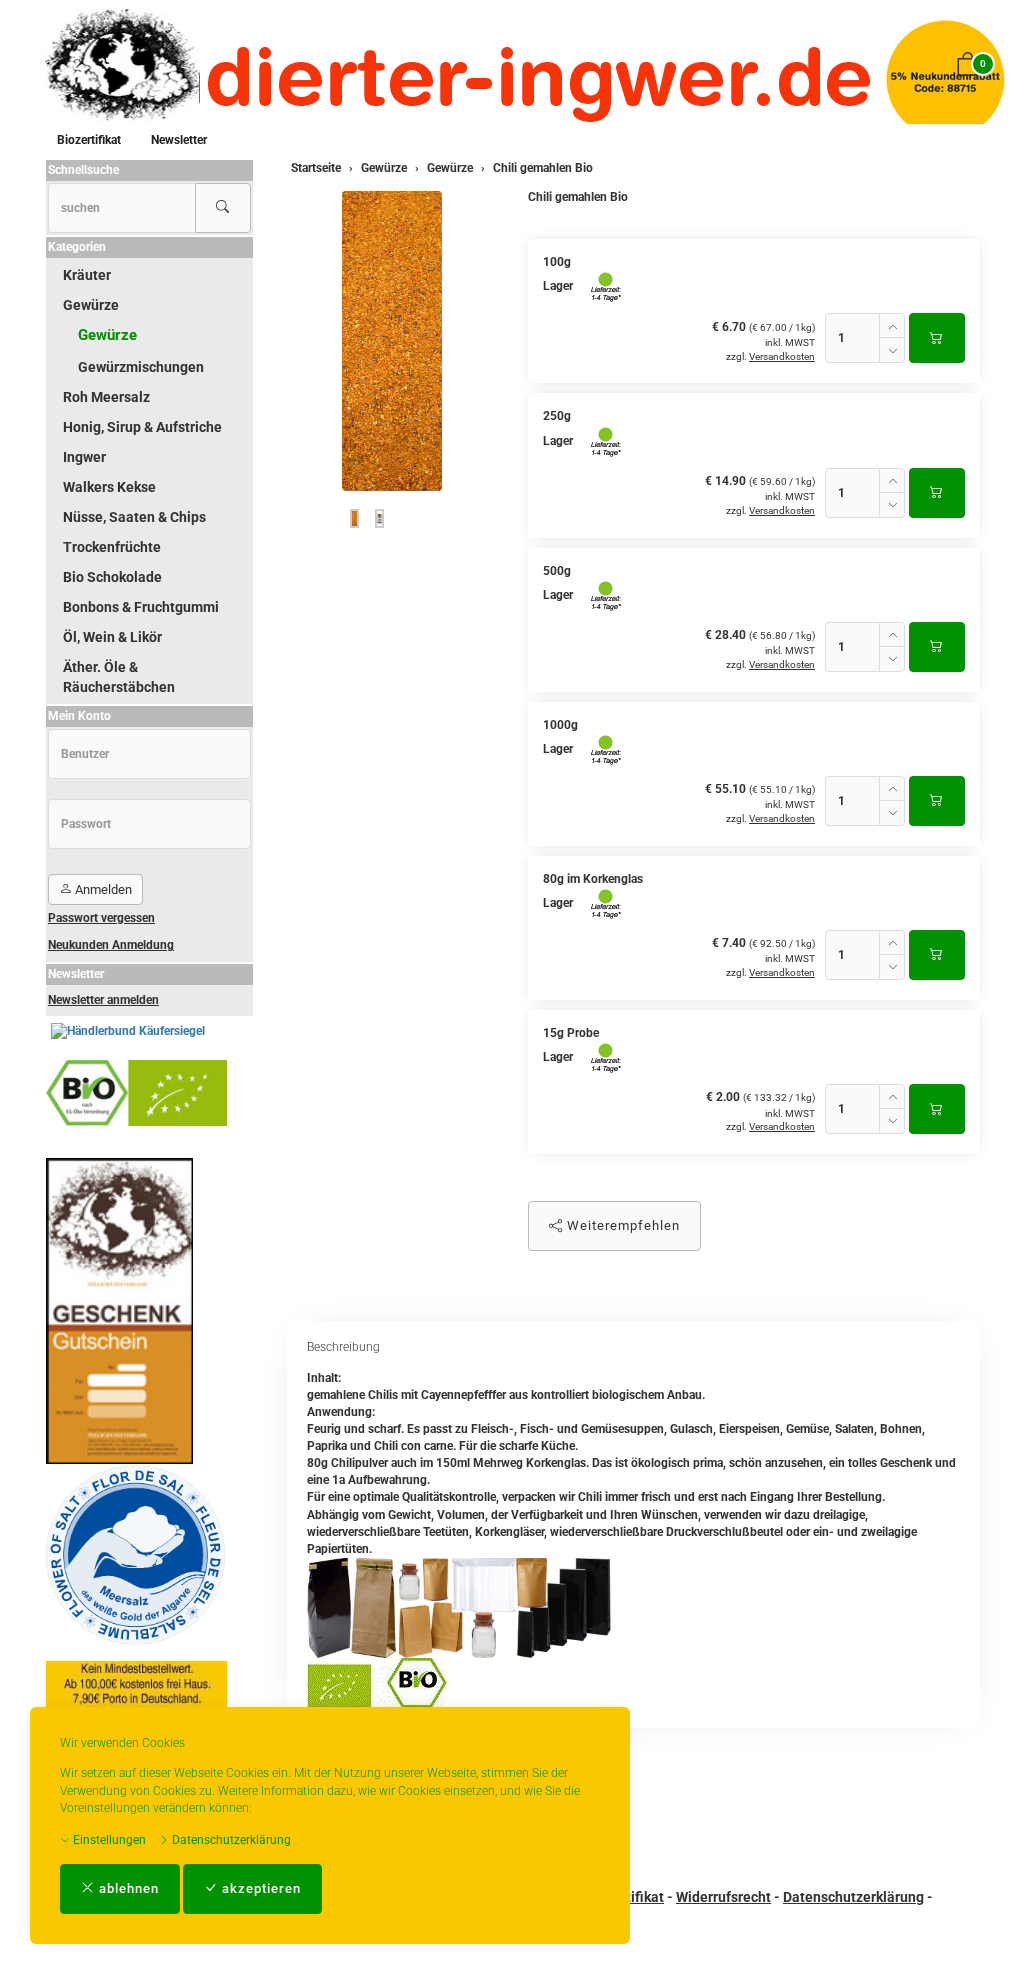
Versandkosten (782, 356)
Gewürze (91, 305)
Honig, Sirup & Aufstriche (142, 427)
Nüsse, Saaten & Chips (134, 517)
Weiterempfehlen (621, 1225)
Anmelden (102, 889)
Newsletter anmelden (103, 1000)
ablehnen (127, 1888)
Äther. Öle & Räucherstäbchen (119, 677)
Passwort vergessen (101, 918)
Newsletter (179, 140)
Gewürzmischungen (141, 367)
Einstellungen (108, 1840)
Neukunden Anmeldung (111, 945)
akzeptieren (259, 1888)
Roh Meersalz (106, 397)
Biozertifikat (89, 140)
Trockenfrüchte (112, 547)
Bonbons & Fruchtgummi (141, 607)
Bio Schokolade (112, 577)
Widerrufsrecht (723, 1897)
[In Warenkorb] (937, 338)
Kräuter (87, 275)
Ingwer (84, 457)
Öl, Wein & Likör (112, 637)
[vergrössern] (392, 341)
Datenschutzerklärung (230, 1840)
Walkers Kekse (109, 487)
